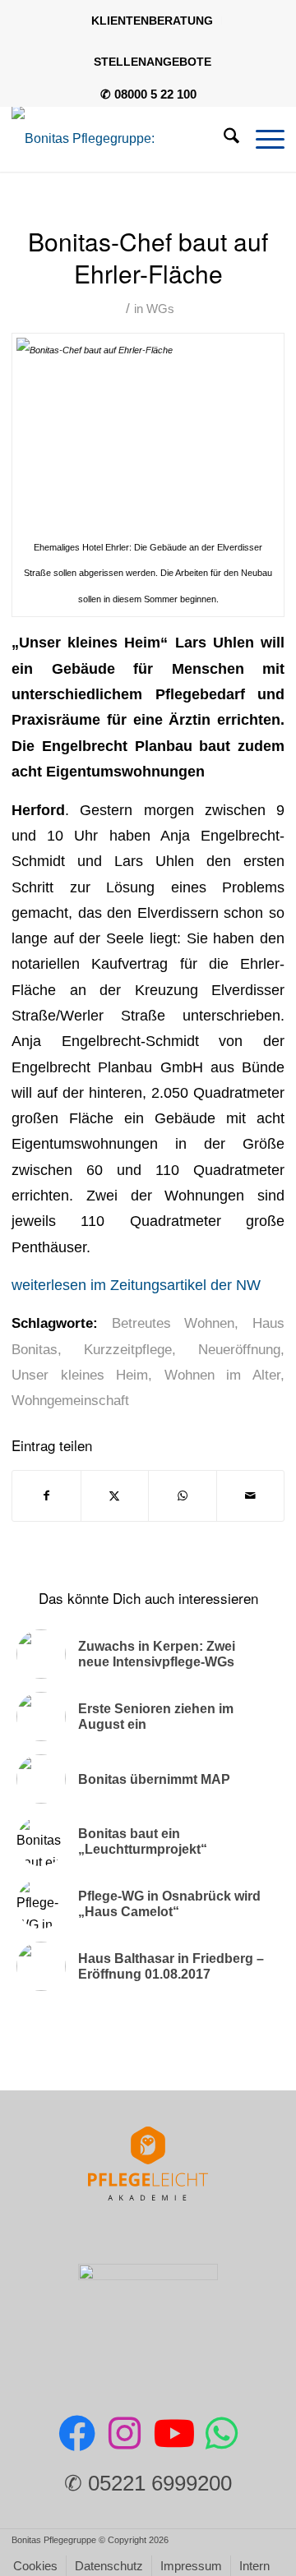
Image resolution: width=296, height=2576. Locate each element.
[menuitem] (153, 21)
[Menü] (262, 139)
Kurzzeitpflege (128, 1350)
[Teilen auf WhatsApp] (183, 1496)
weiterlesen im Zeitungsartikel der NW (136, 1285)
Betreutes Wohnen (173, 1323)
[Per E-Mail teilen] (251, 1496)
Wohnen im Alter (222, 1375)
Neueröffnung (239, 1350)
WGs (160, 309)
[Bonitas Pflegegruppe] (121, 139)
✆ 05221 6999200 (148, 2483)
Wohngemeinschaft (70, 1401)
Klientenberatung (152, 21)
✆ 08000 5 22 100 (148, 94)
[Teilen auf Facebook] (46, 1496)
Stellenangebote (153, 62)
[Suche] (223, 139)
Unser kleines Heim (80, 1375)
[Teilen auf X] (115, 1496)
